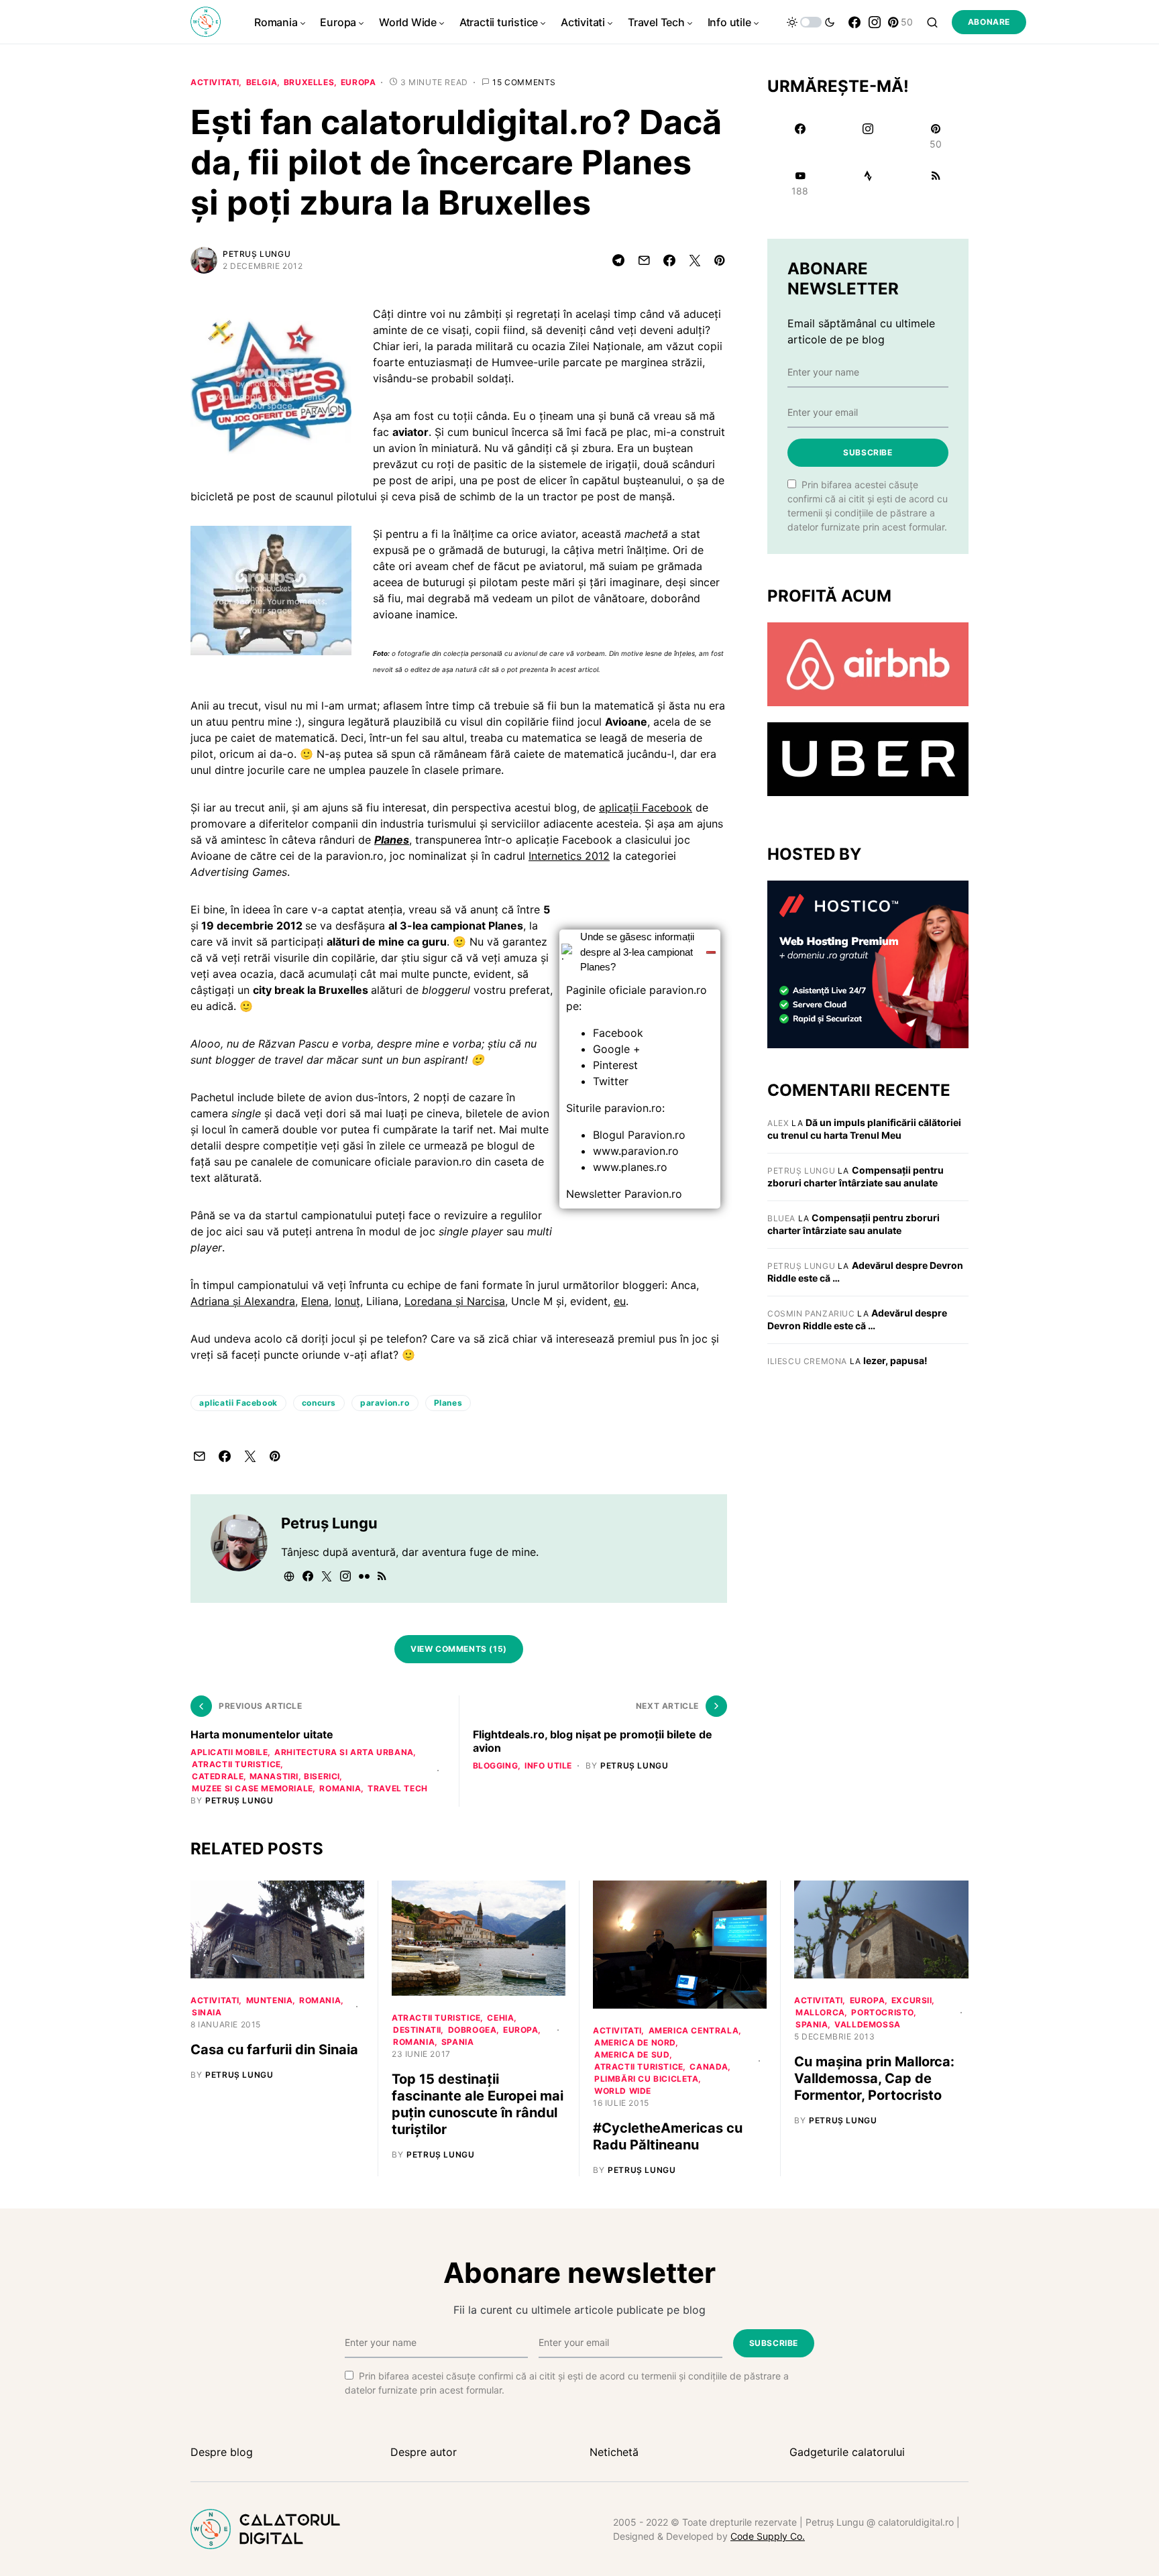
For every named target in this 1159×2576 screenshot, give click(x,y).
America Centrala (694, 2030)
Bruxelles (309, 82)
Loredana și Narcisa (455, 1301)
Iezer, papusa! (895, 1360)
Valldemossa (868, 2024)
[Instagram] (875, 22)
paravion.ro (385, 1403)
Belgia (262, 82)
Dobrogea (473, 2030)
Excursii (912, 2000)
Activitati (215, 82)
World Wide (623, 2091)
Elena (315, 1301)
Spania (458, 2042)
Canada (709, 2067)
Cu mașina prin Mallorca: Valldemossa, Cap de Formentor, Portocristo (874, 2078)
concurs (319, 1403)
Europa (358, 82)
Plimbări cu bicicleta (647, 2079)
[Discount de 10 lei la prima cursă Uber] (868, 759)
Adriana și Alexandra (243, 1301)
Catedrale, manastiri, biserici (266, 1776)
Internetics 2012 (569, 856)
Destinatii (417, 2030)
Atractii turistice (236, 1764)
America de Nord (635, 2042)
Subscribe (868, 452)
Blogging (496, 1766)
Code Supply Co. (768, 2536)
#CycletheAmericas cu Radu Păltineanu (668, 2136)
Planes (448, 1403)
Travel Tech (398, 1788)
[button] (811, 22)
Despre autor (424, 2452)
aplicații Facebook (646, 807)
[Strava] (868, 183)
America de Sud (632, 2055)
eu (620, 1301)
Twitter (611, 1081)
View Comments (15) (459, 1649)
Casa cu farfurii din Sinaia (274, 2050)
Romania (340, 1788)
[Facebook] (854, 22)
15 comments (524, 82)
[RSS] (936, 183)
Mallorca (820, 2012)
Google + (617, 1049)
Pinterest (615, 1065)
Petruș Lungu (257, 254)
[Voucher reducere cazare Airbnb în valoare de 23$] (868, 663)
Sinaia (207, 2012)
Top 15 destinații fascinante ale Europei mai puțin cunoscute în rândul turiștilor (478, 2104)
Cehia (500, 2018)
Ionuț (347, 1301)
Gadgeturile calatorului (847, 2452)
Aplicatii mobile (229, 1752)
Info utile (548, 1766)
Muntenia (270, 2000)
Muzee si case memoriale (253, 1788)
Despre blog (222, 2452)
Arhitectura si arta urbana (344, 1752)
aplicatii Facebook (238, 1403)
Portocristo (883, 2012)
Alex (778, 1123)
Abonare (989, 22)
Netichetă (614, 2452)
